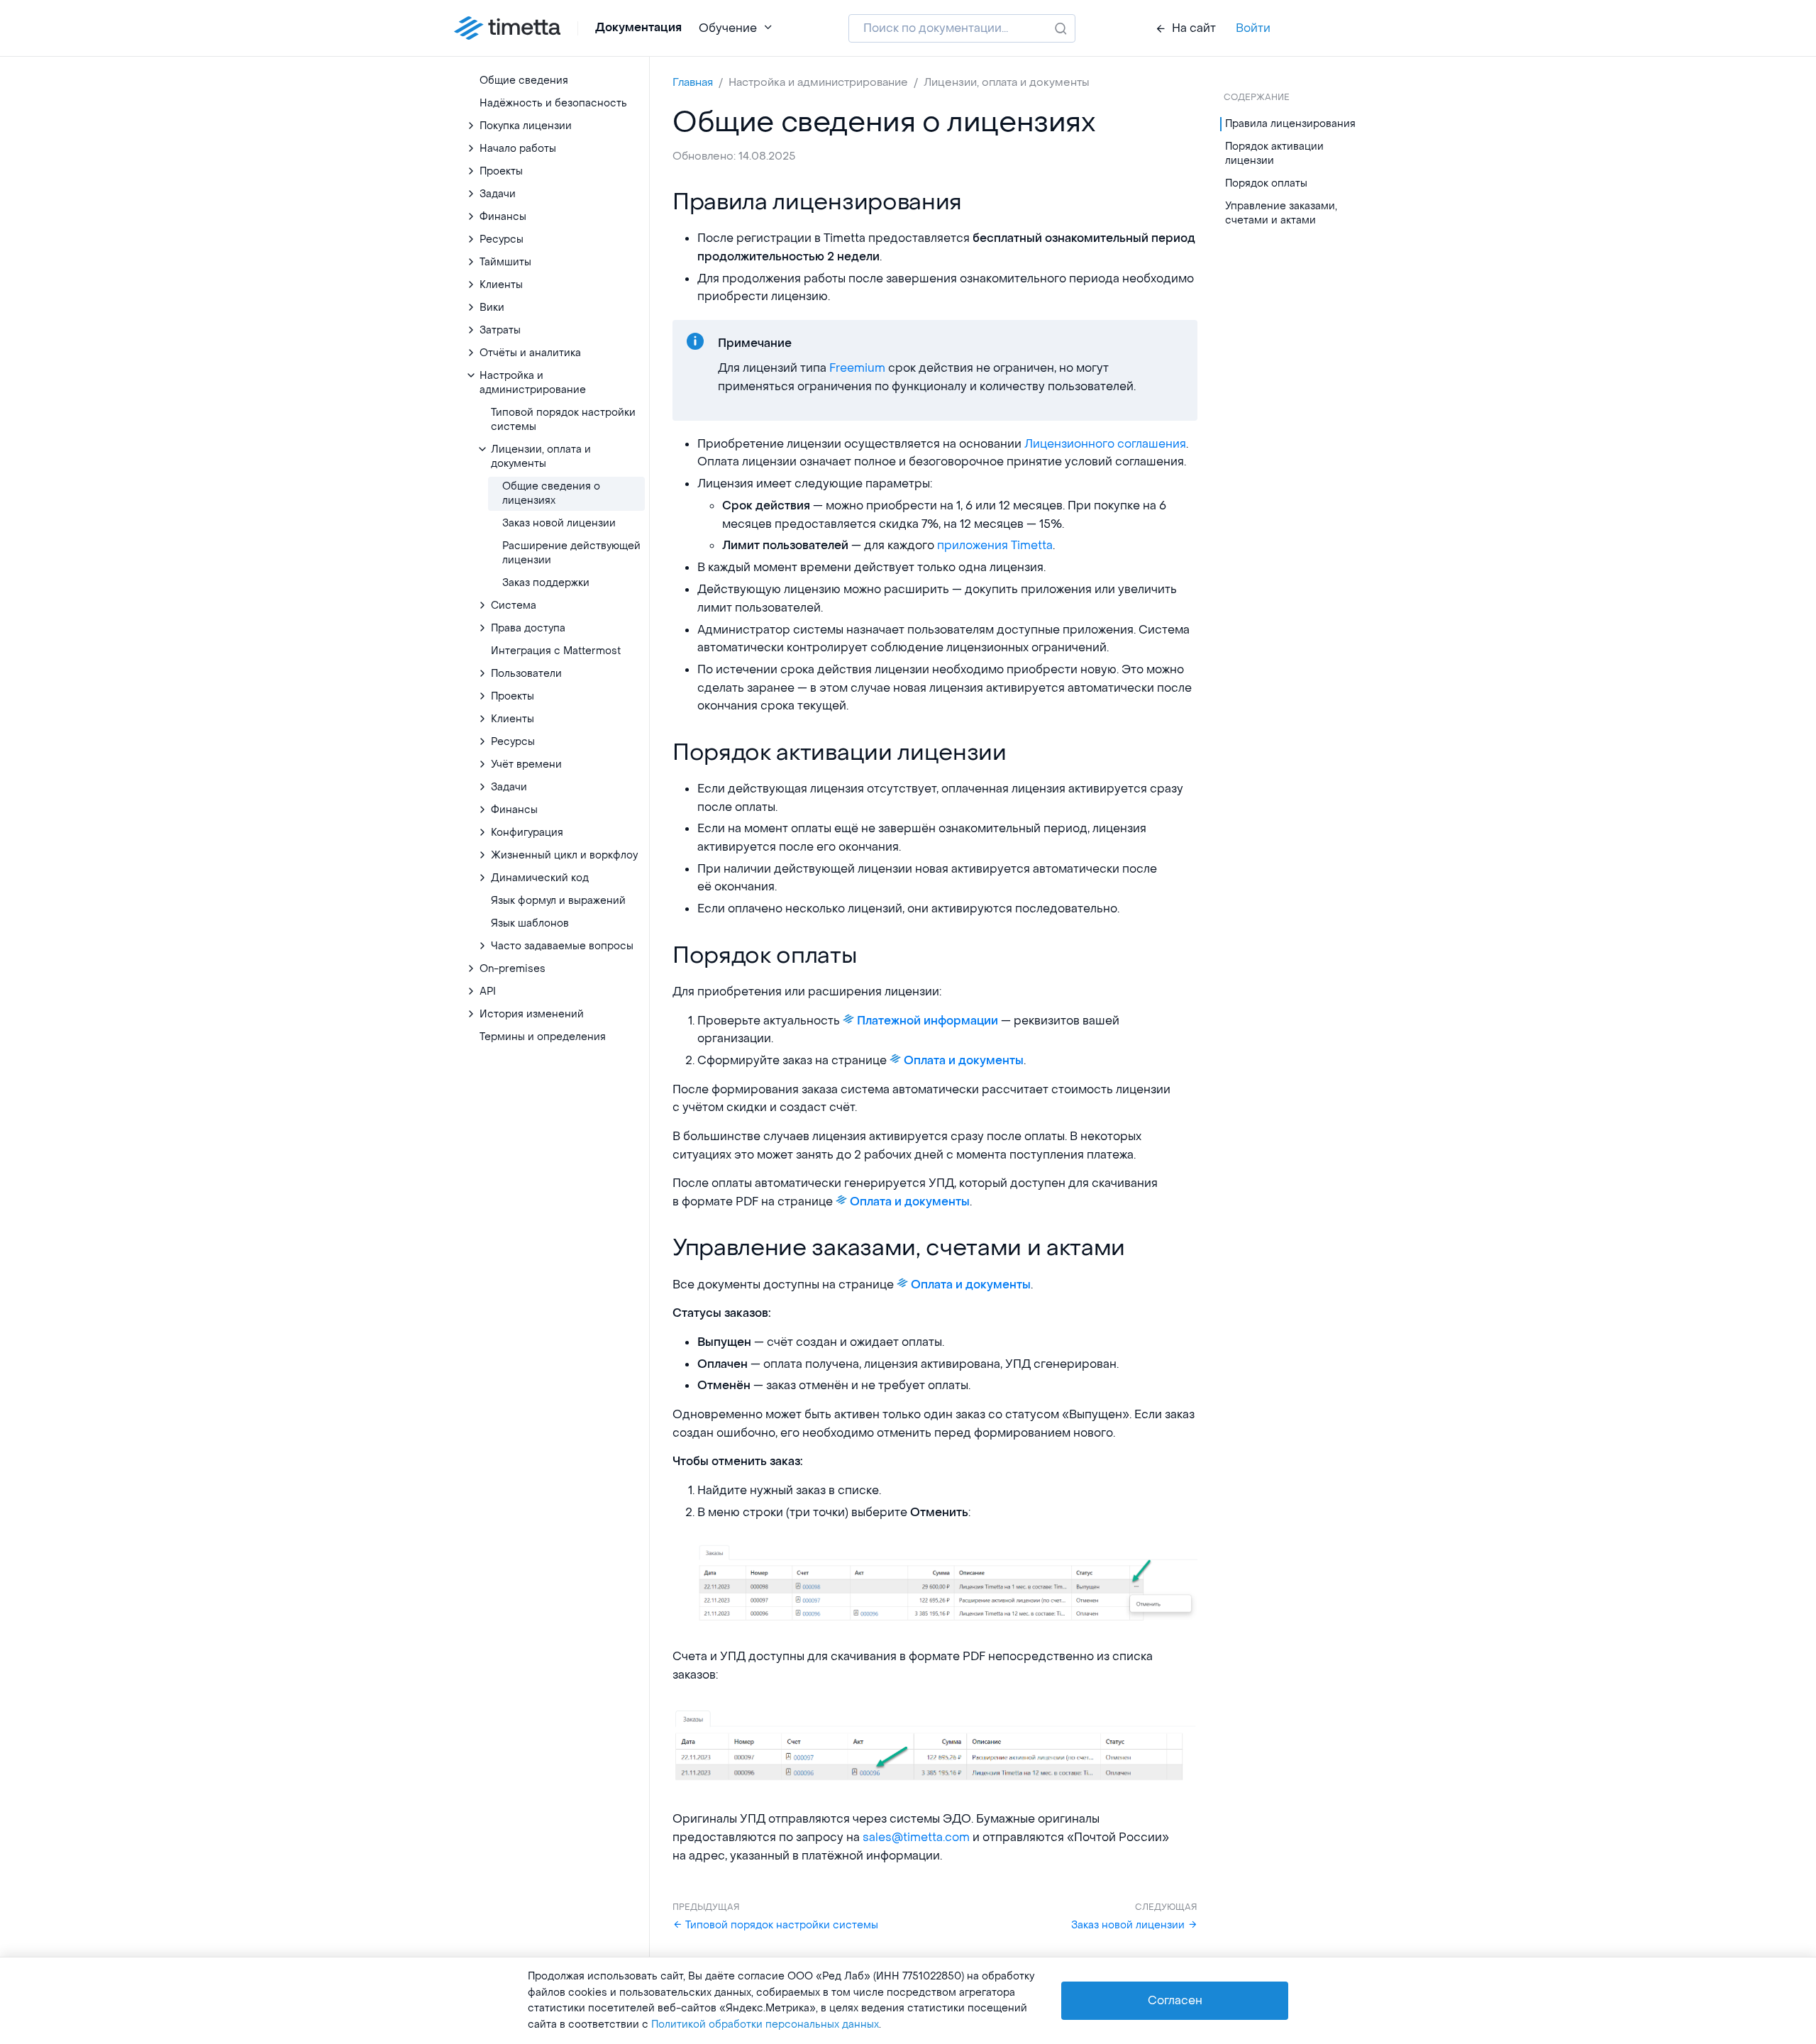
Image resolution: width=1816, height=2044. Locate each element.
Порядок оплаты (1266, 183)
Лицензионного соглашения (1105, 444)
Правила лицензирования (1290, 124)
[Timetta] (507, 28)
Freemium (857, 368)
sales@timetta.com (916, 1837)
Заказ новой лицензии (1129, 1925)
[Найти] (1061, 28)
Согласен (1175, 2000)
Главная (693, 82)
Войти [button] (1253, 28)
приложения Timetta (995, 545)
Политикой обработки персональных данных (765, 2024)
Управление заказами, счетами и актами (1281, 213)
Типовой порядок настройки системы (780, 1925)
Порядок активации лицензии (1274, 154)
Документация (638, 28)
